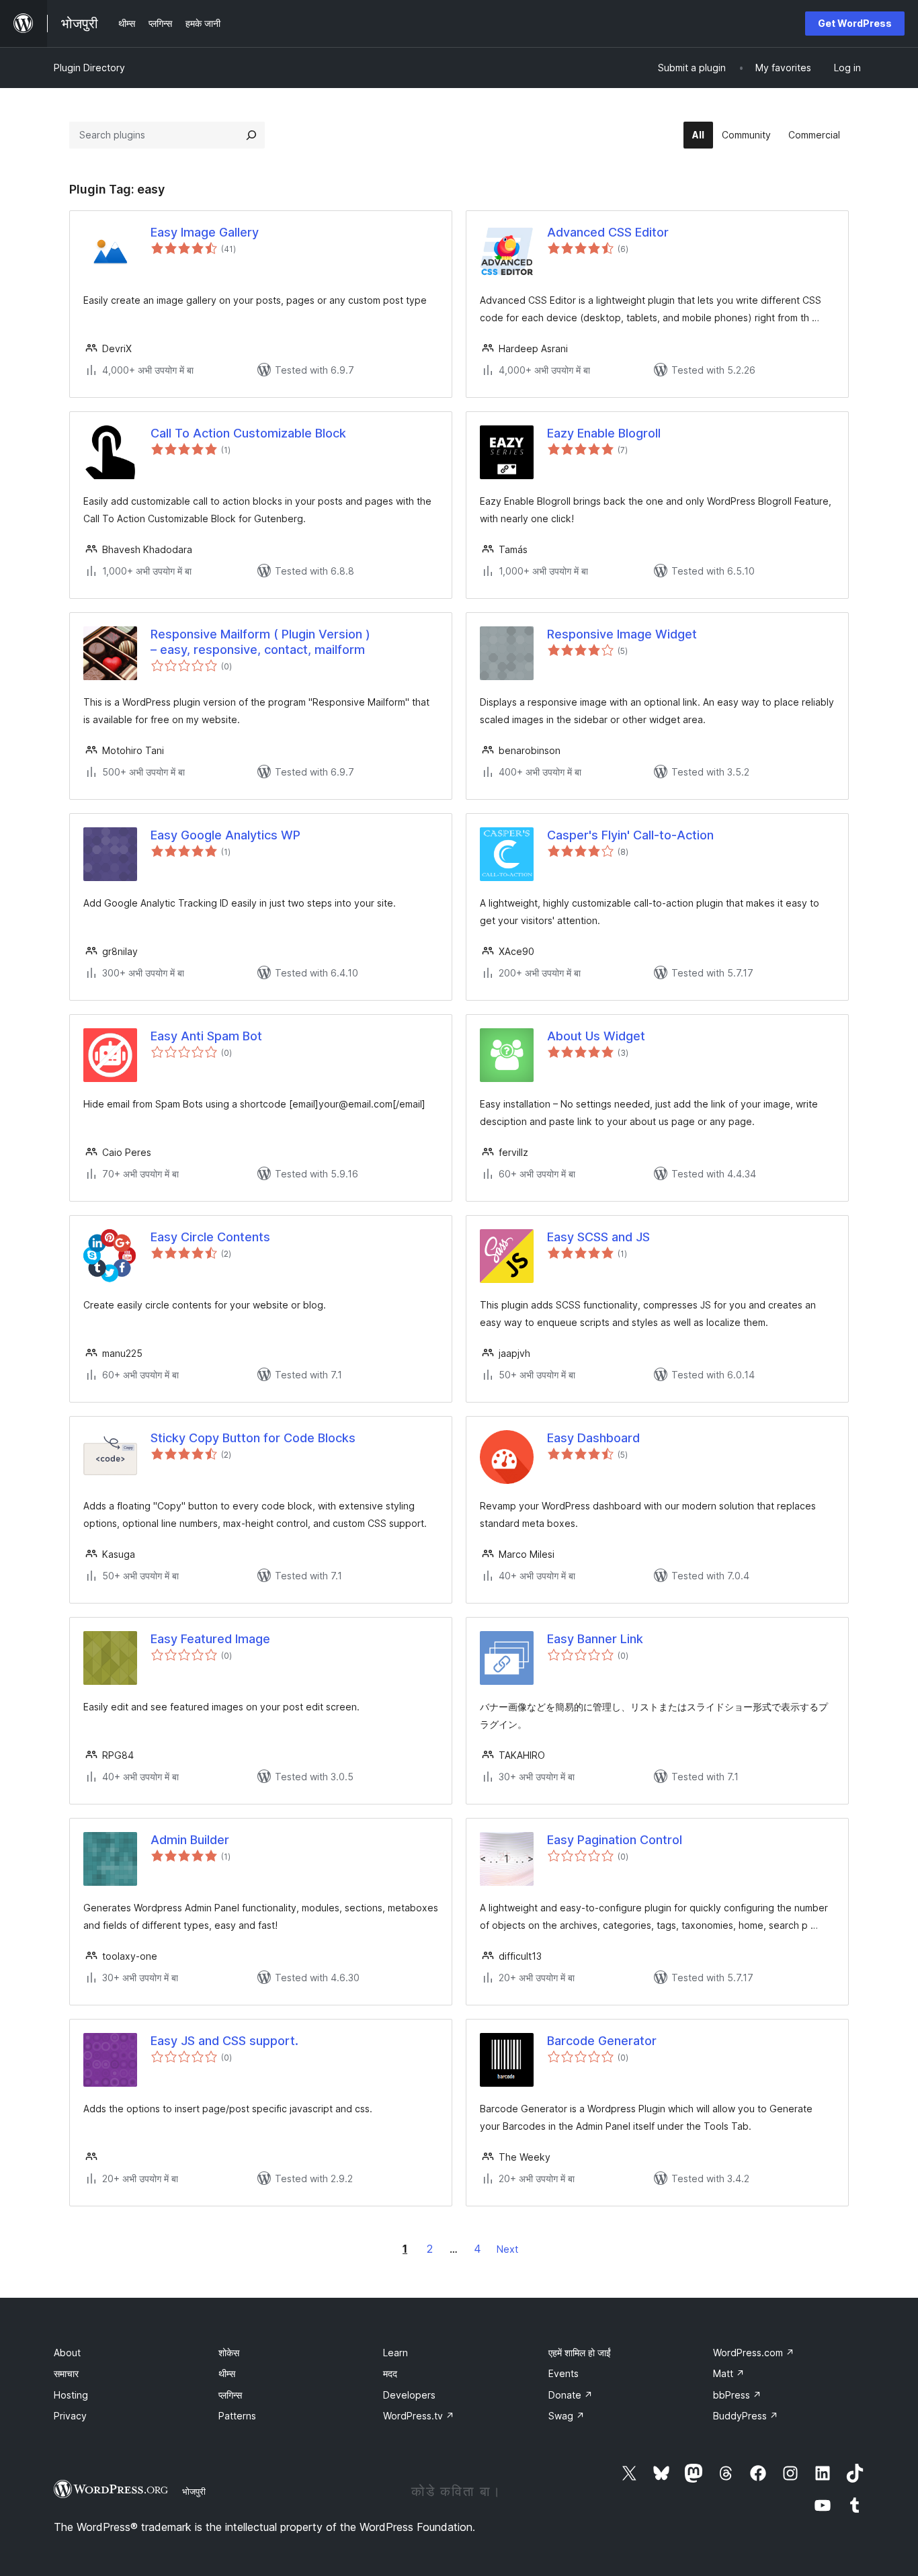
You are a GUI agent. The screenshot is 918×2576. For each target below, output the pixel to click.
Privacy (70, 2416)
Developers (409, 2395)
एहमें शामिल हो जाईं (580, 2353)
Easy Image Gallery (205, 232)
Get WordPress (855, 23)
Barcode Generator (602, 2041)
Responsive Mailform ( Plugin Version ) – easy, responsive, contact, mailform (260, 642)
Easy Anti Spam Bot (206, 1036)
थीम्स (227, 2373)
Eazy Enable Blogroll (604, 433)
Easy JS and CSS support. (224, 2041)
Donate (571, 2395)
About (67, 2353)
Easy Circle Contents (210, 1237)
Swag (567, 2416)
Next (507, 2249)
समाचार (66, 2373)
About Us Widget (596, 1036)
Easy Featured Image (210, 1639)
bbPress (737, 2395)
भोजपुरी (194, 2491)
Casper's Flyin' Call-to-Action (630, 835)
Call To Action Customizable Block (248, 433)
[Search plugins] (251, 135)
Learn (395, 2353)
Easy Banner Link (595, 1639)
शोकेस (229, 2353)
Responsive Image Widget (622, 634)
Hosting (71, 2395)
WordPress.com (754, 2353)
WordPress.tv (419, 2416)
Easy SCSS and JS (598, 1237)
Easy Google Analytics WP (225, 835)
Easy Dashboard (593, 1438)
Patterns (237, 2416)
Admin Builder (190, 1840)
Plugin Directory (89, 68)
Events (564, 2373)
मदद (390, 2373)
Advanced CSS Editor (608, 232)
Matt (729, 2373)
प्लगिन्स (230, 2395)
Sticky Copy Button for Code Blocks (253, 1438)
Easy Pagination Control (615, 1840)
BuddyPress (746, 2416)
